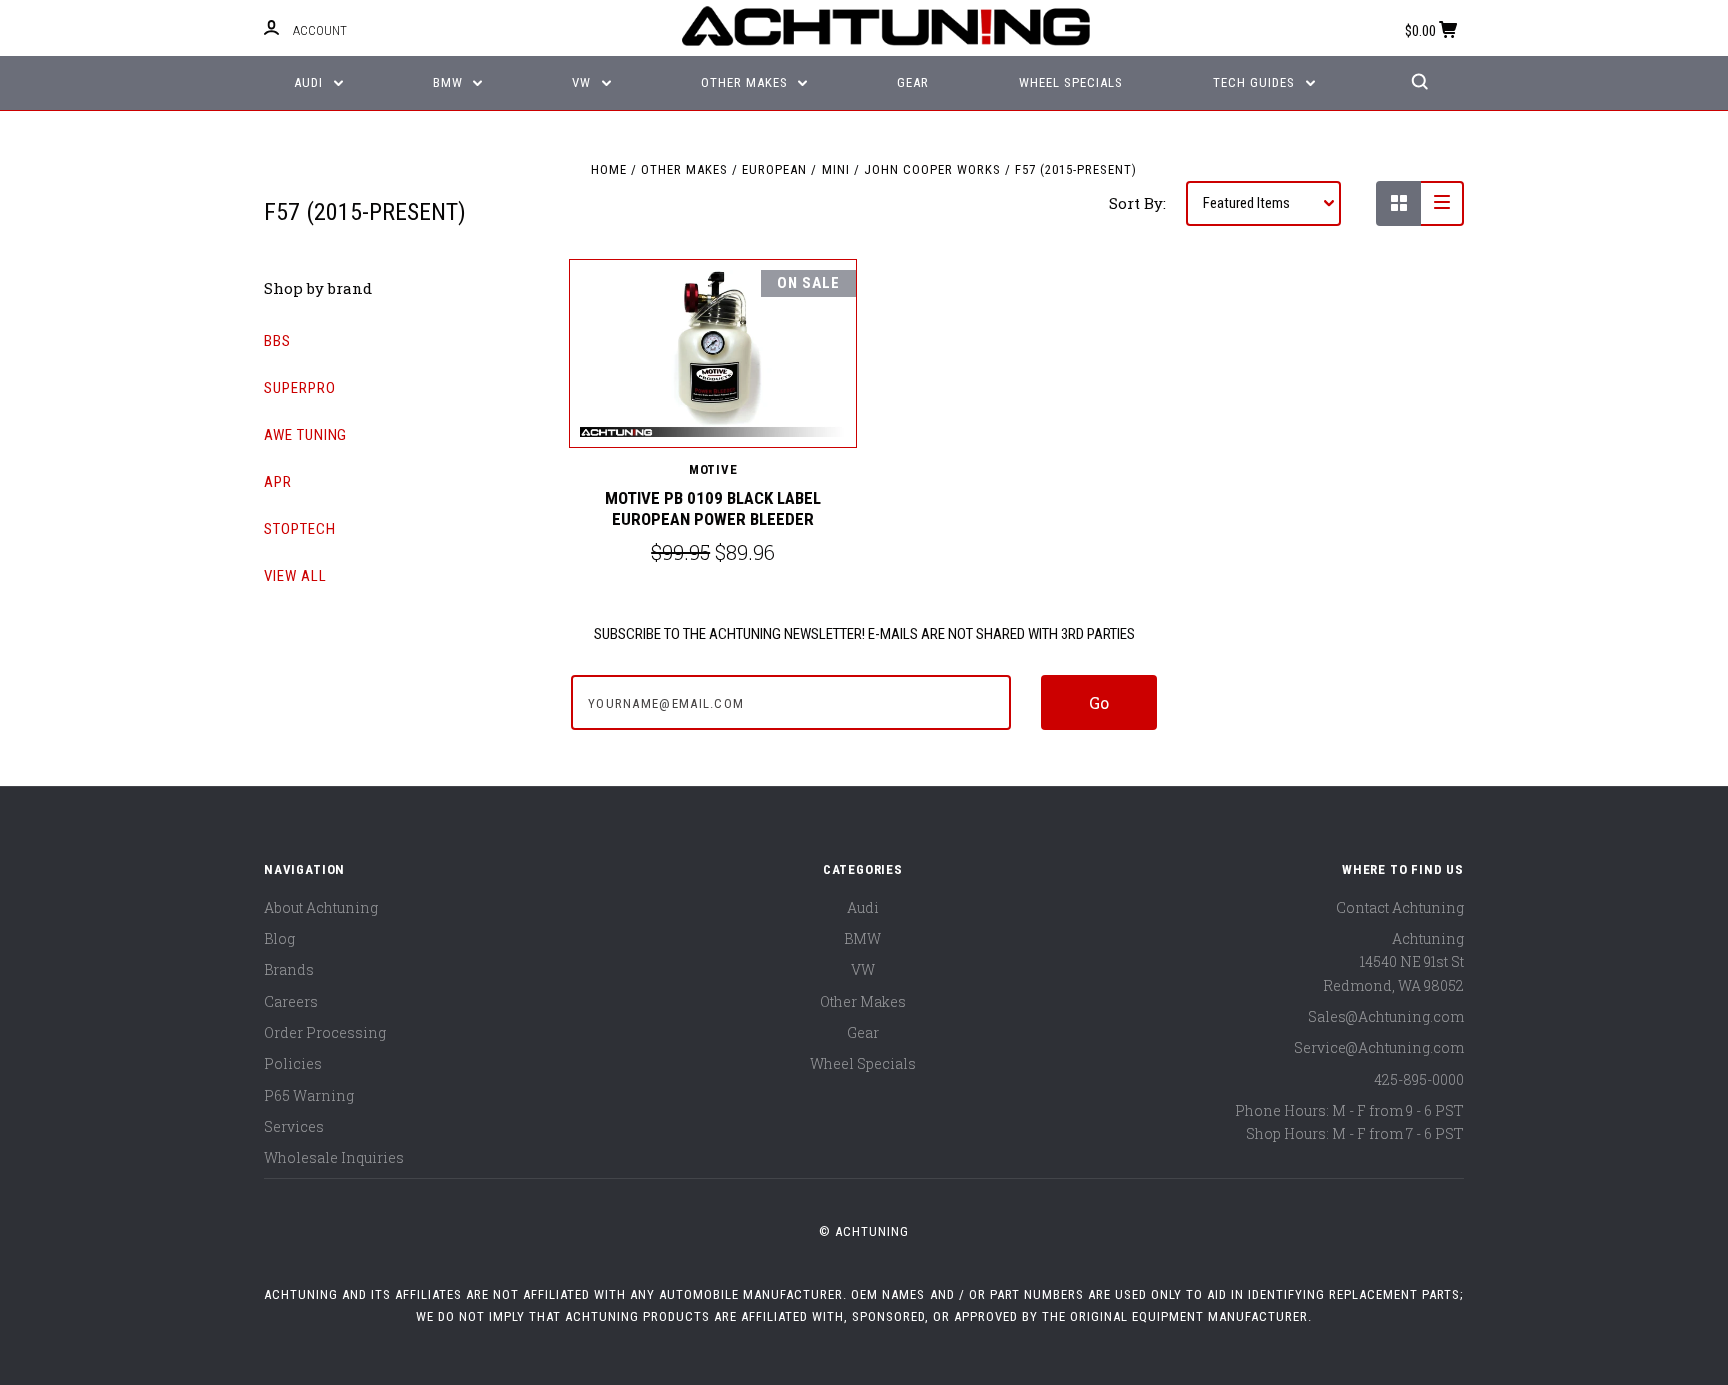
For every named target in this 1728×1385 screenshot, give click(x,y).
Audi (310, 82)
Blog (279, 938)
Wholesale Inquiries (334, 1157)
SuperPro (300, 388)
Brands (289, 969)
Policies (293, 1063)
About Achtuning (321, 907)
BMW (450, 82)
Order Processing (325, 1032)
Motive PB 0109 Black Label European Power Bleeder (713, 508)
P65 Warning (309, 1095)
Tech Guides (1256, 82)
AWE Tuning (305, 435)
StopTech (300, 529)
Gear (913, 82)
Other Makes (746, 82)
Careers (291, 1001)
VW (583, 82)
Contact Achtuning (1400, 907)
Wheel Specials (1071, 82)
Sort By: (1137, 203)
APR (278, 482)
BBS (277, 341)
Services (294, 1126)
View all (295, 576)
